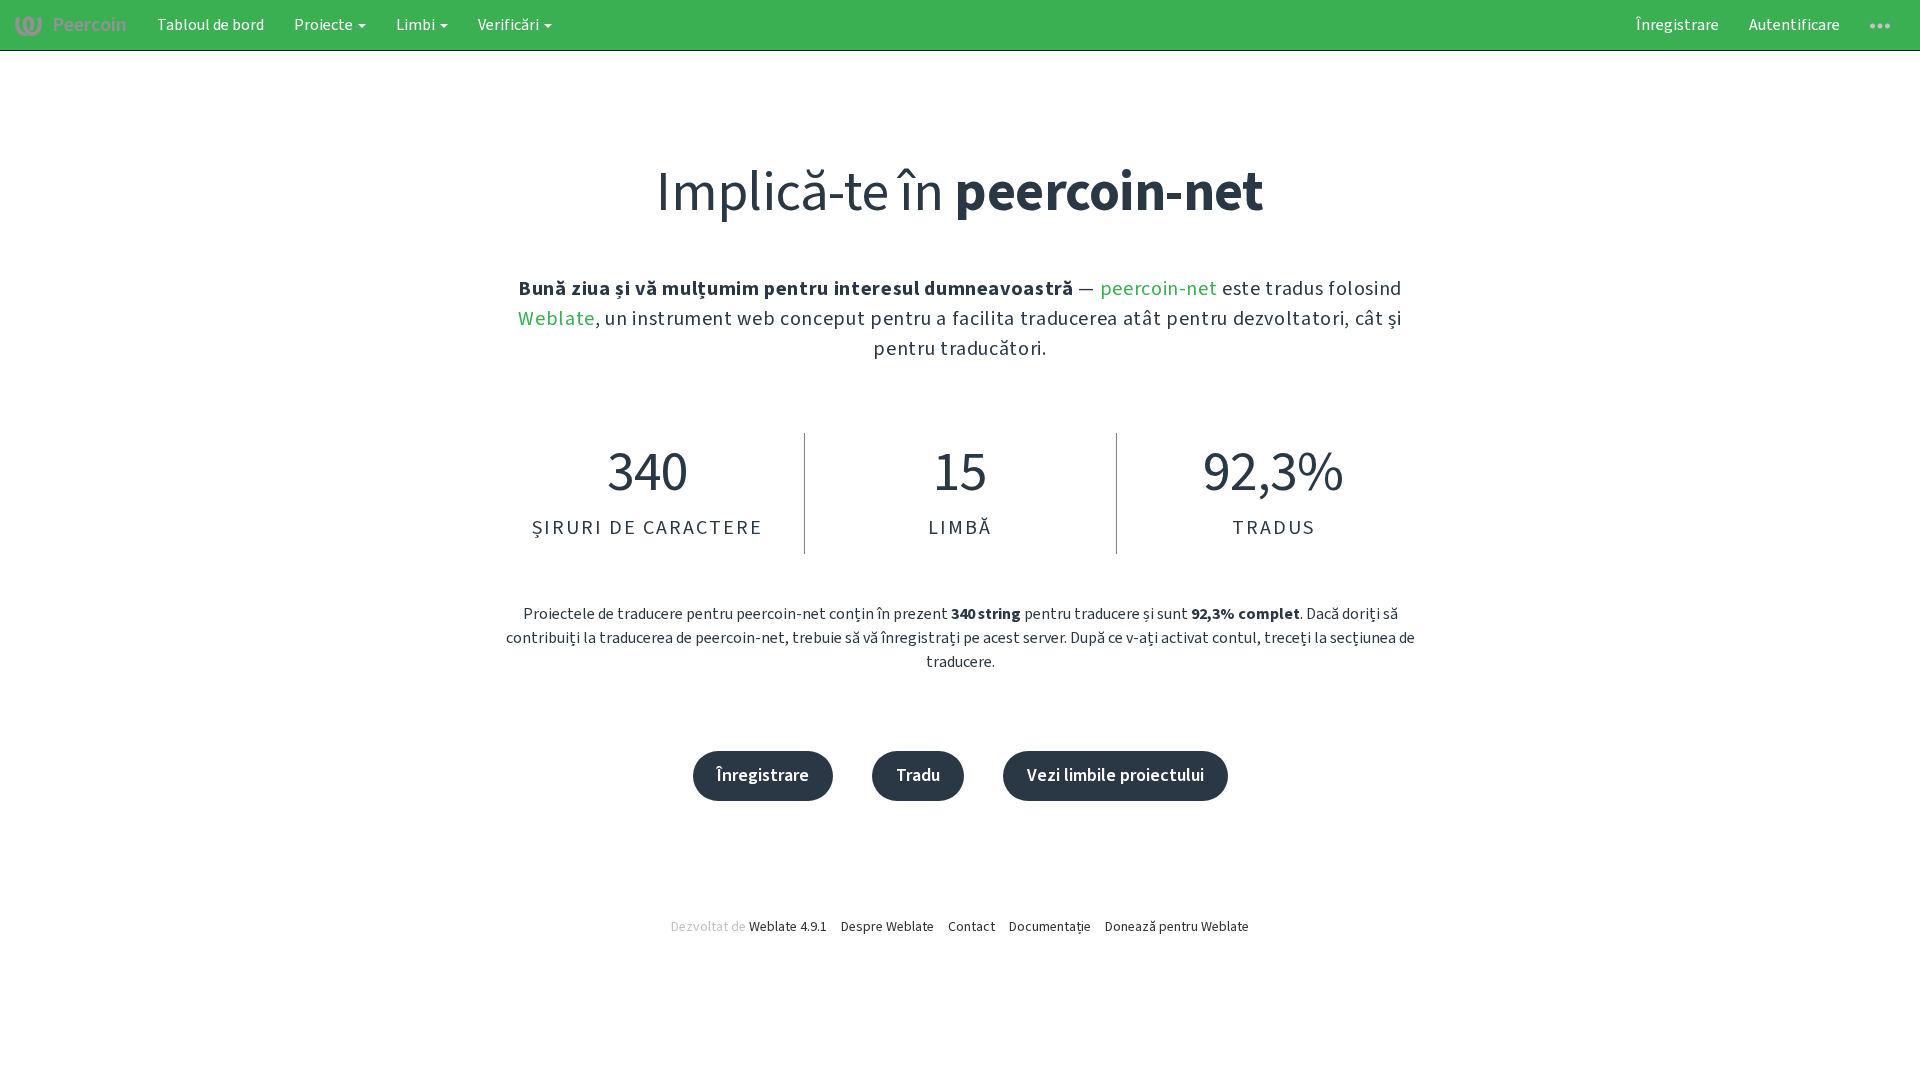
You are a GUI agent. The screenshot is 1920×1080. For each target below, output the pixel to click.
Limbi (417, 25)
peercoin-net (1159, 289)
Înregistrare (1677, 25)
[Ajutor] (1880, 25)
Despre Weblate (887, 927)
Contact (971, 927)
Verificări (510, 25)
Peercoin (89, 25)
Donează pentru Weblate (1177, 927)
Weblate (556, 319)
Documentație (1050, 927)
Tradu (918, 775)
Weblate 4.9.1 (788, 927)
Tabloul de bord (210, 25)
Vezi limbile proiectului (1115, 775)
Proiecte (325, 25)
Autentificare (1794, 25)
